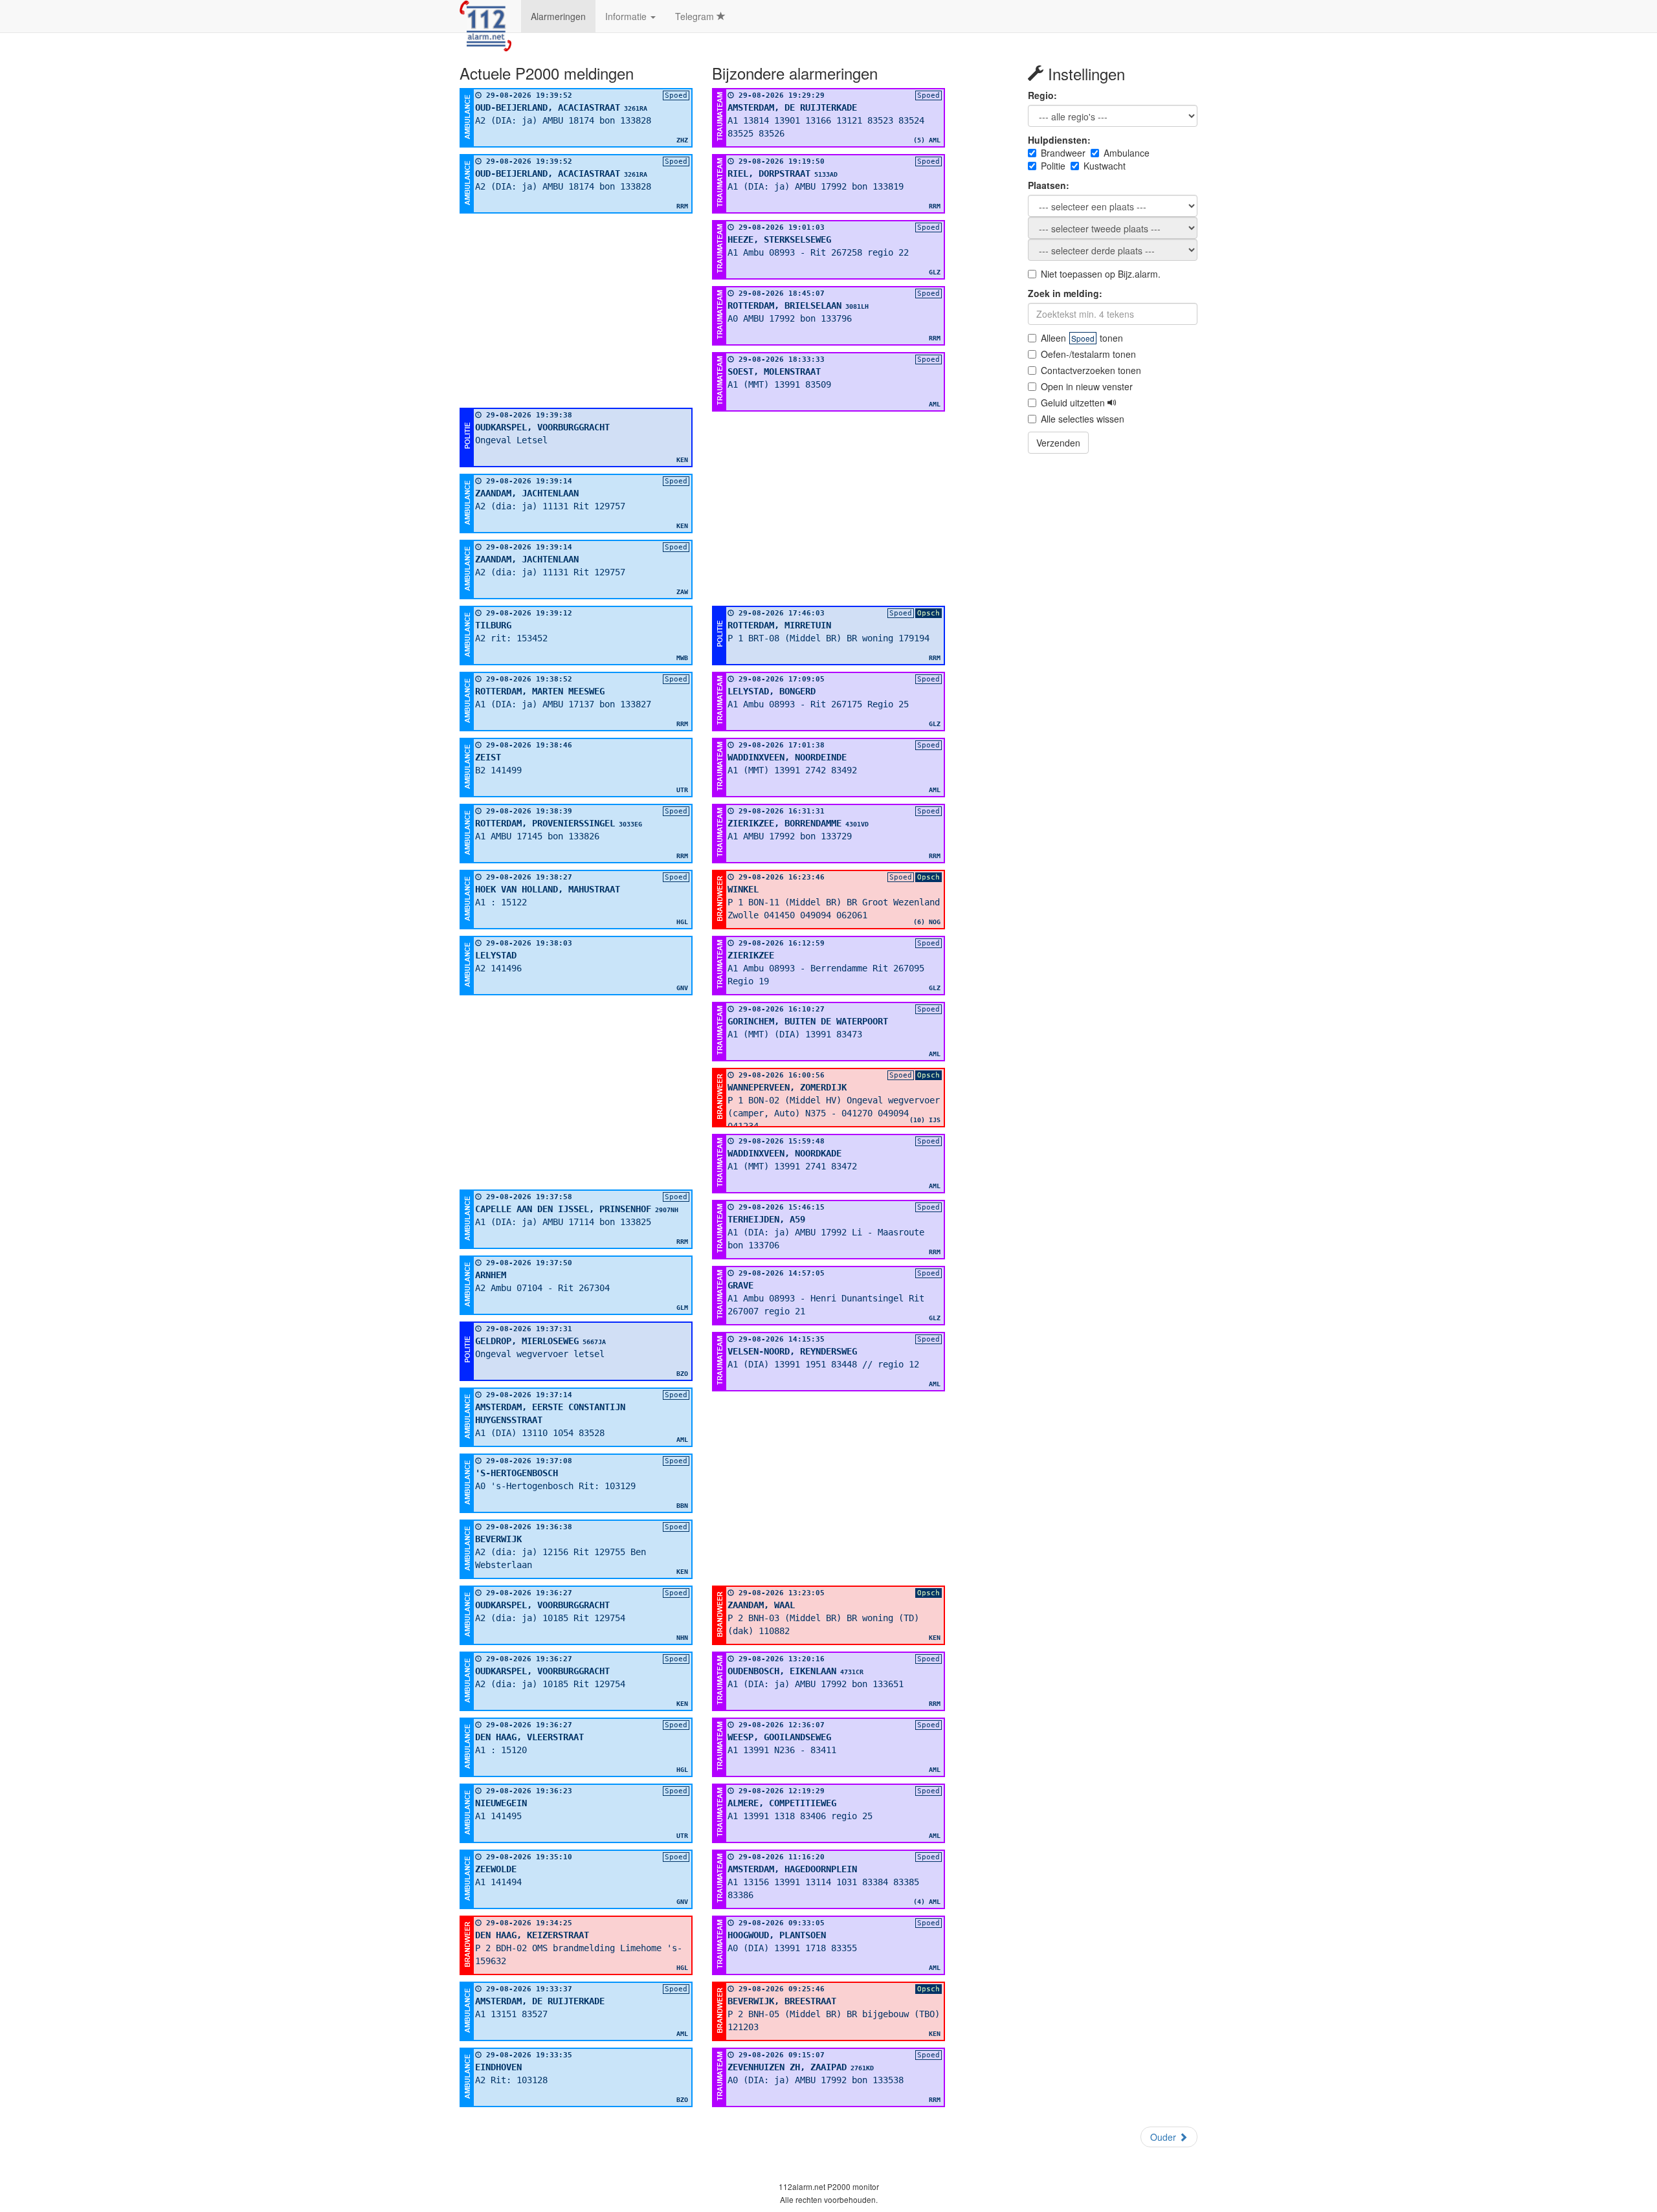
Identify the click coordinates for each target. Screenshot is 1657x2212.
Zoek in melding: (1065, 293)
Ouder (1164, 2137)
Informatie (627, 16)
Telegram (696, 16)
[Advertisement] (576, 311)
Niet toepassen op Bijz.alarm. (1101, 274)
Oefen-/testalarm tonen (1088, 354)
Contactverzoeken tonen (1091, 370)
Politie (1053, 166)
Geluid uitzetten (1074, 403)
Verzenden (1058, 443)
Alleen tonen (1082, 338)
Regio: (1042, 95)
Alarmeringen (558, 16)
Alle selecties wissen (1083, 419)
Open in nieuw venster (1087, 386)
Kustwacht (1105, 166)
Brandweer (1063, 153)
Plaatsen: (1049, 185)
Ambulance (1127, 153)
